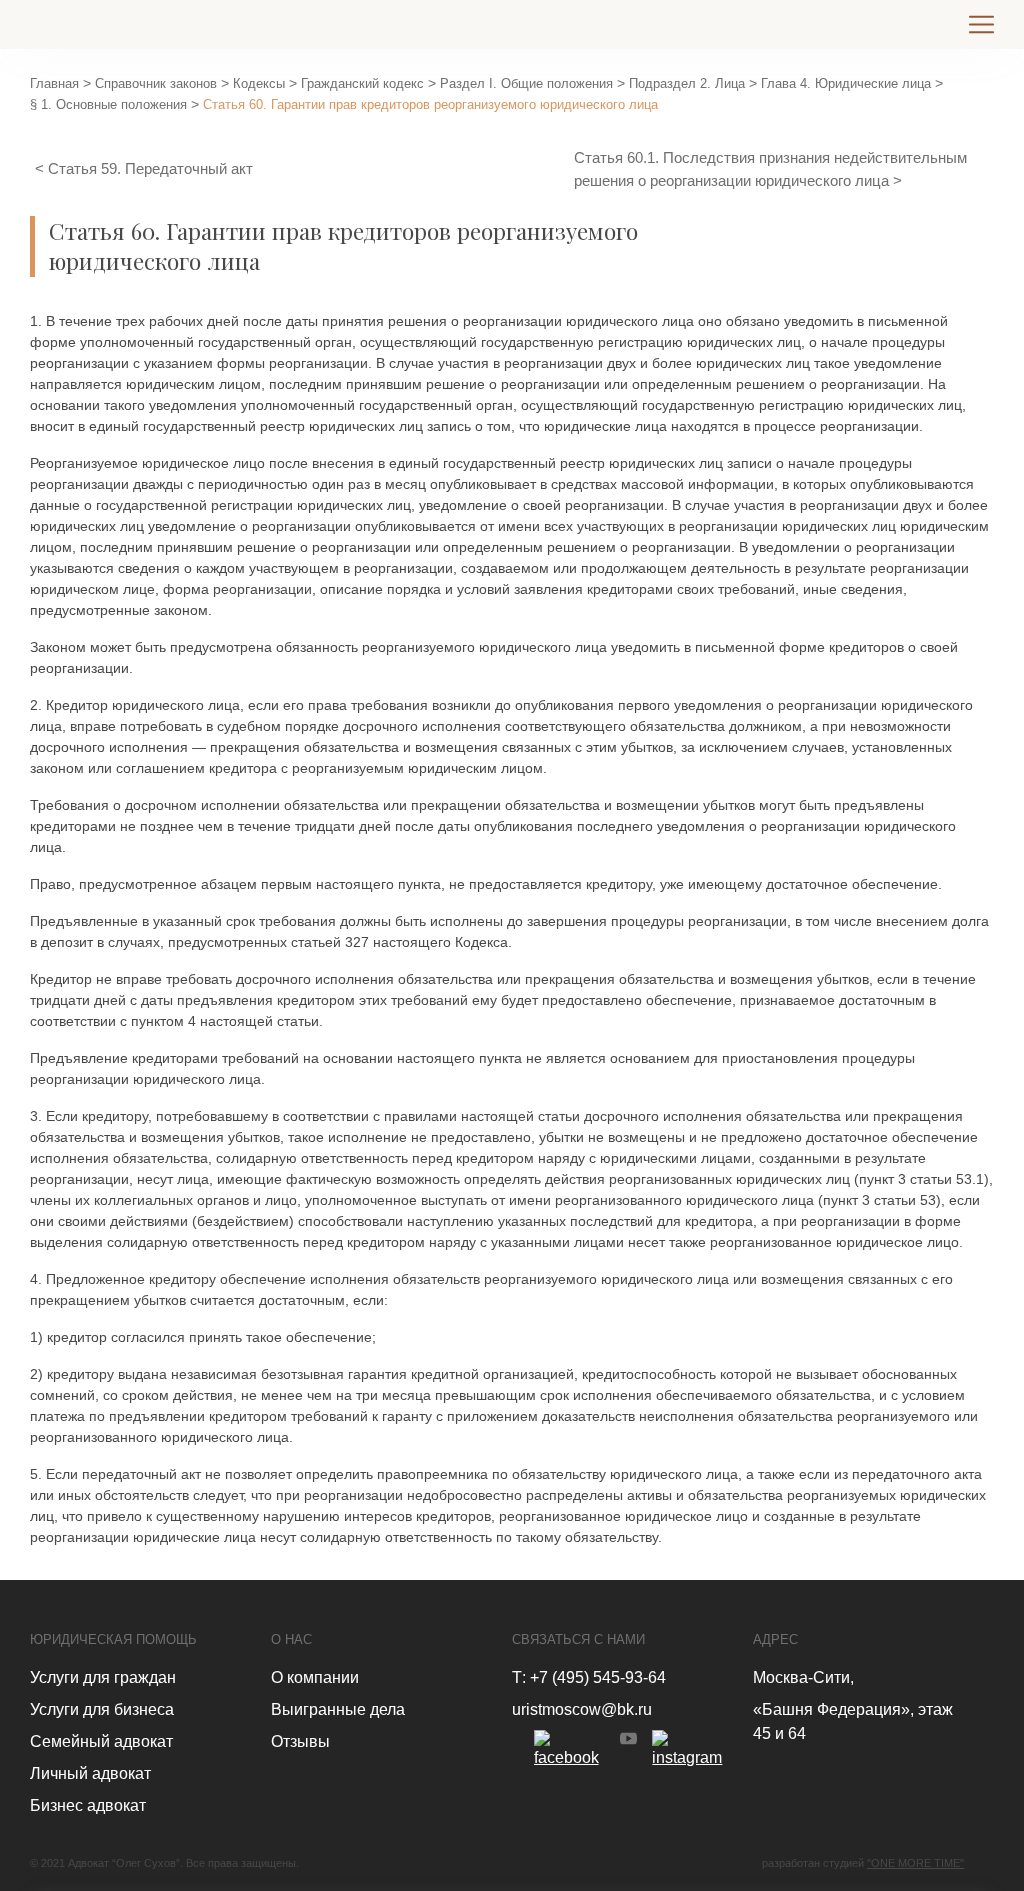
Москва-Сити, (803, 1677)
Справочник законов (156, 83)
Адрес (775, 1639)
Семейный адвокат (101, 1741)
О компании (315, 1677)
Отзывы (300, 1741)
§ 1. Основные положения (108, 104)
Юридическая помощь (113, 1639)
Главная (54, 83)
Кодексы (259, 83)
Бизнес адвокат (88, 1805)
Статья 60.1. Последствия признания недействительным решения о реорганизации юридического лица (770, 169)
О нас (291, 1639)
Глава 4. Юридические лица (846, 83)
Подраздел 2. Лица (687, 83)
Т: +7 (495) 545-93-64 (589, 1677)
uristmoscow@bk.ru (582, 1709)
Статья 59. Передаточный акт (150, 168)
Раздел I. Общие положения (526, 83)
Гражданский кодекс (362, 83)
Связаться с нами (578, 1639)
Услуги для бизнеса (102, 1709)
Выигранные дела (338, 1709)
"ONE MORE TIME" (915, 1863)
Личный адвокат (90, 1773)
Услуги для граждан (103, 1677)
